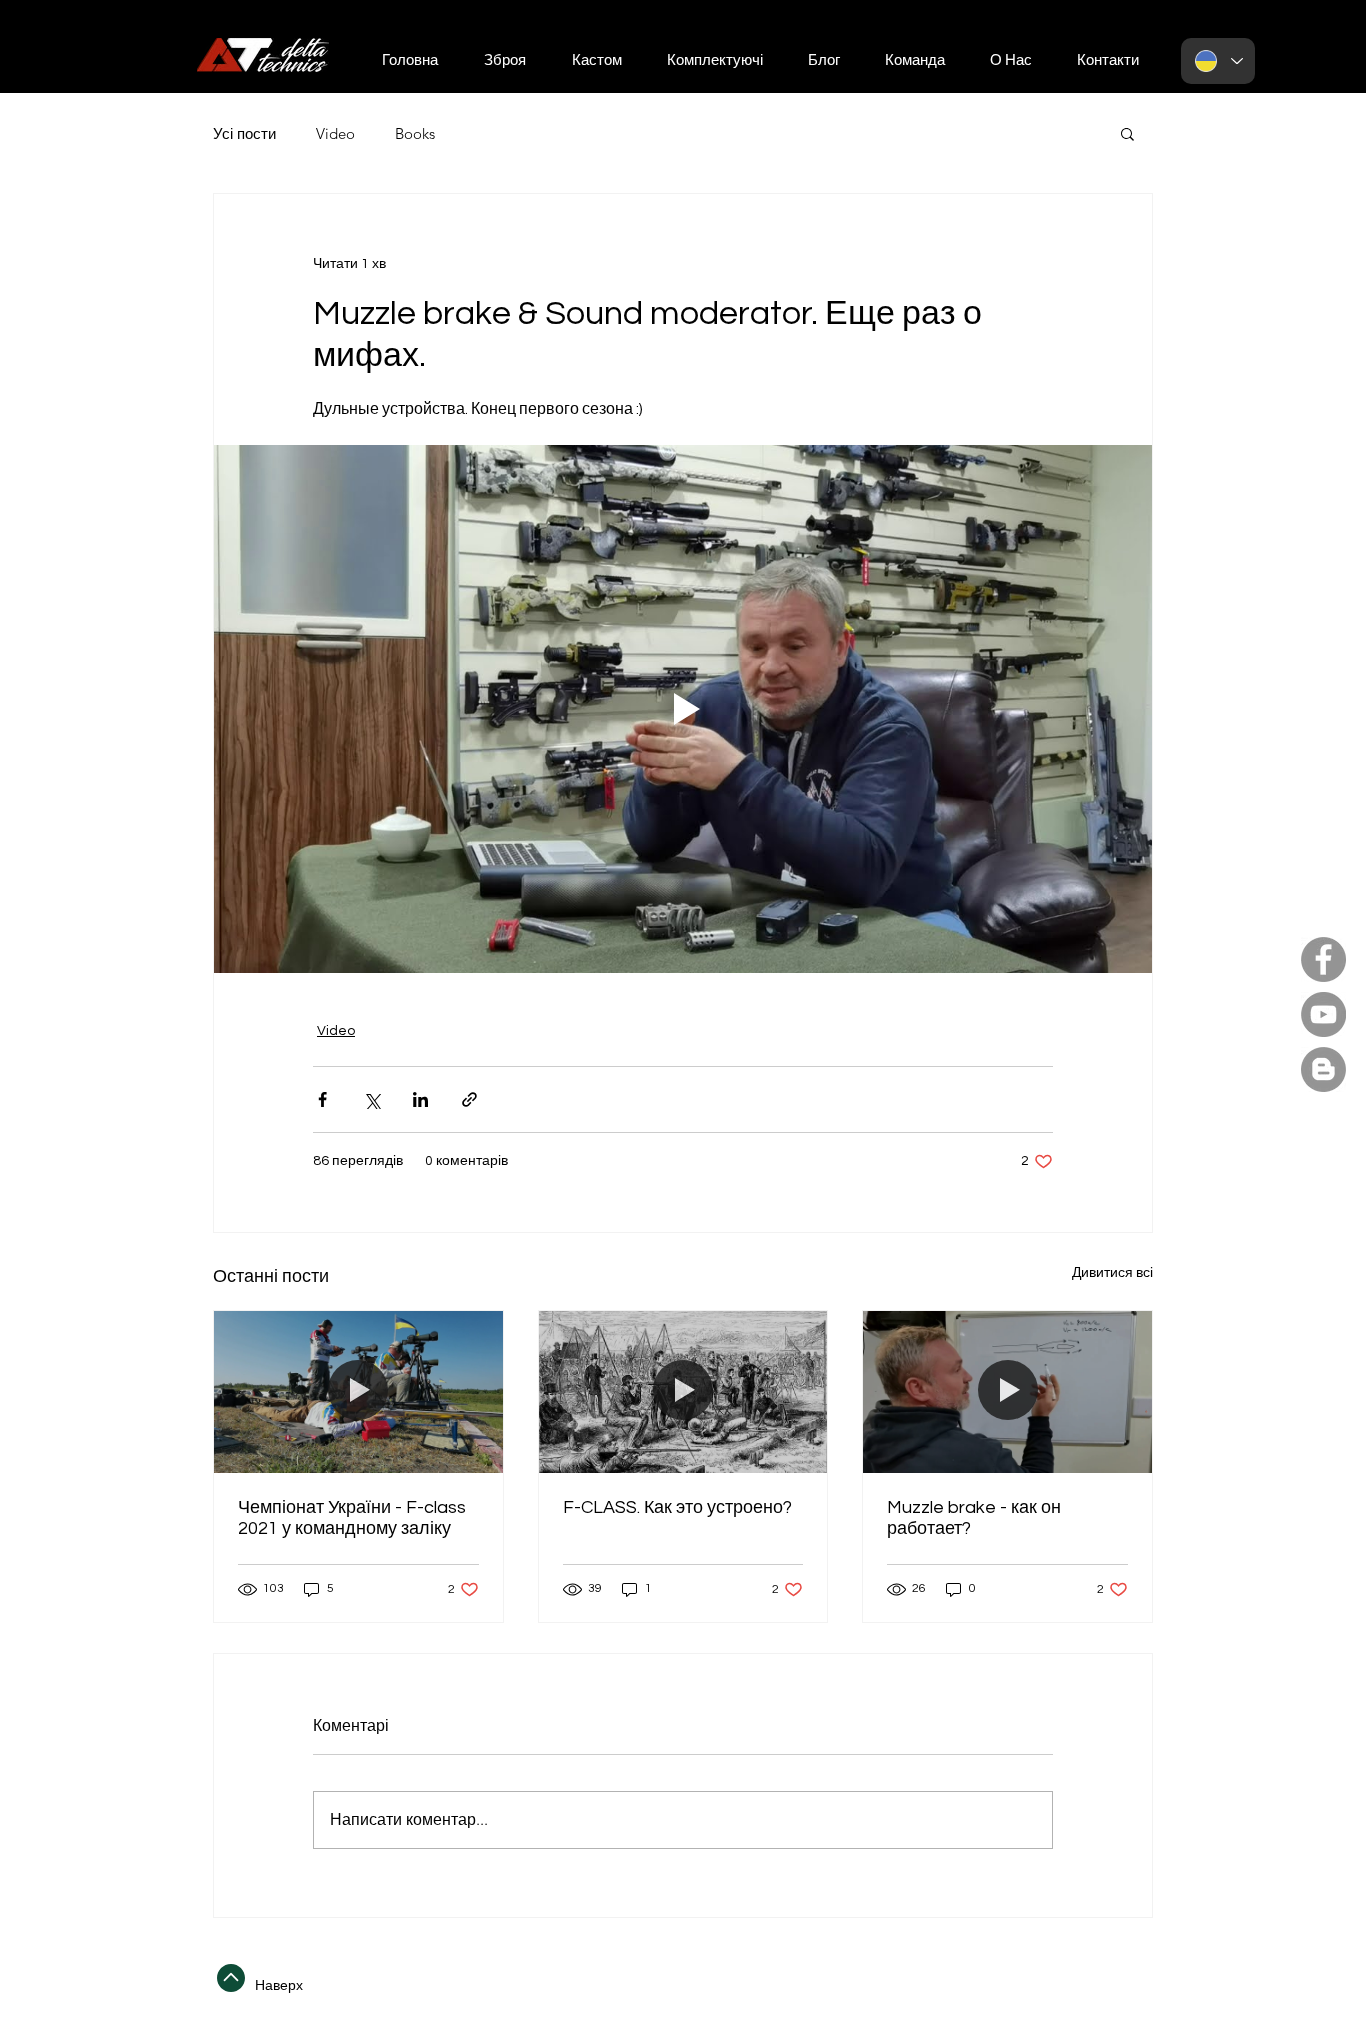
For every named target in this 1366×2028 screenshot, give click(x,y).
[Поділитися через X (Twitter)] (371, 1099)
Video (335, 133)
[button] (1107, 61)
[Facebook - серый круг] (1323, 959)
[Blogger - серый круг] (1323, 1069)
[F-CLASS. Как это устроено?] (683, 1392)
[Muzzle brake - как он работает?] (1007, 1392)
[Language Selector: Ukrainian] (1218, 61)
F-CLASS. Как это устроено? (677, 1507)
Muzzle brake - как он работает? (974, 1518)
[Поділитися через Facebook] (322, 1099)
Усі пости (244, 133)
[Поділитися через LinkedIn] (420, 1099)
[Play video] (683, 709)
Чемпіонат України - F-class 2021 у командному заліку (352, 1518)
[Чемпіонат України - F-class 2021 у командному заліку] (358, 1392)
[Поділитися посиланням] (469, 1099)
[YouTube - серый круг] (1323, 1014)
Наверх (279, 1985)
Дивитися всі (1112, 1273)
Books (415, 133)
